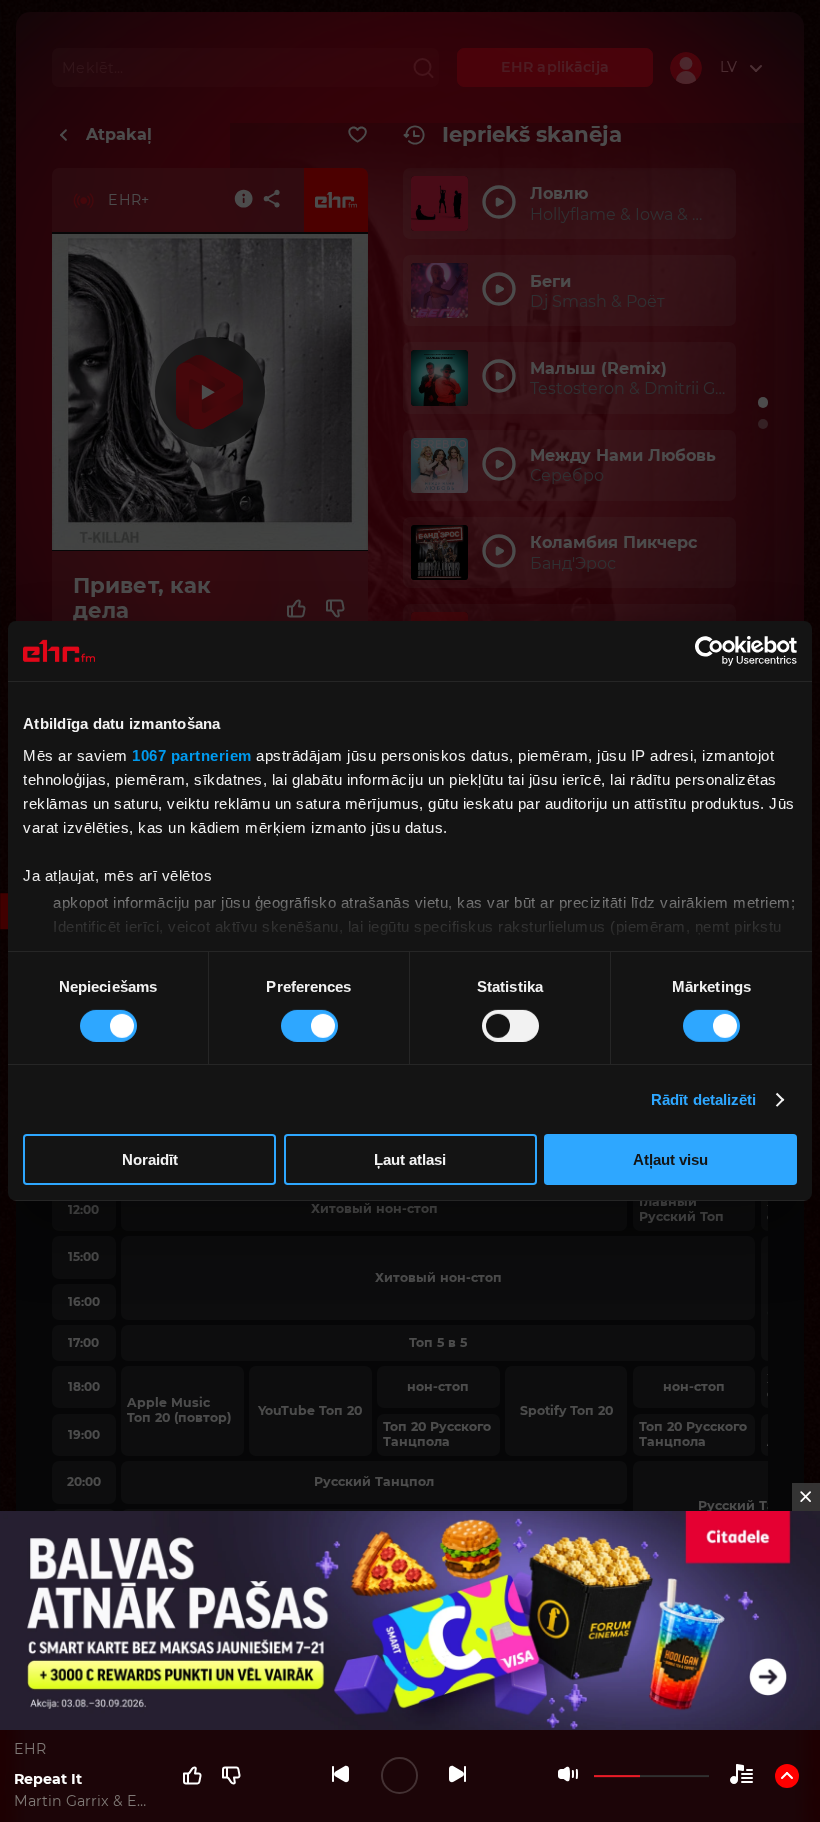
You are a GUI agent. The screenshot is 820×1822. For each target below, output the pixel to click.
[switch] (309, 1026)
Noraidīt (150, 1159)
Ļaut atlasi (410, 1159)
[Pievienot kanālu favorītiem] (357, 135)
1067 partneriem (192, 754)
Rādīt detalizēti (704, 1099)
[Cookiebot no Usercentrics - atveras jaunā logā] (709, 651)
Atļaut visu (670, 1159)
